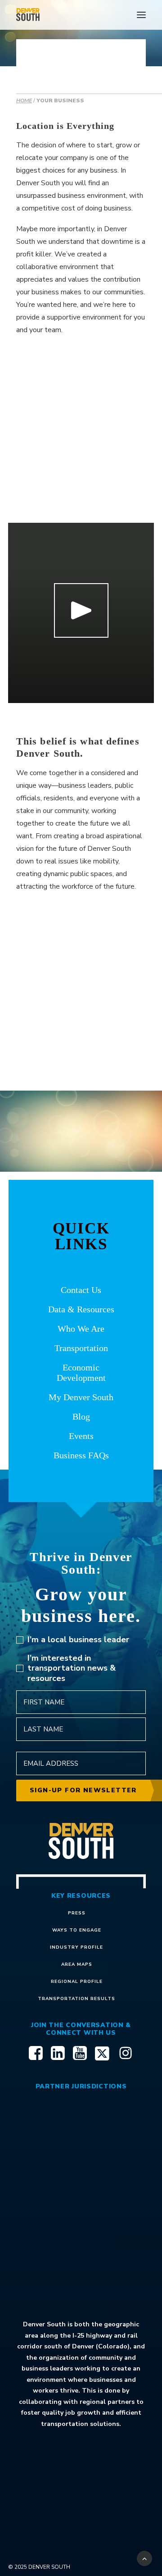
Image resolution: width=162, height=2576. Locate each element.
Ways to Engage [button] (77, 1930)
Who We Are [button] (81, 1329)
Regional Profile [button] (77, 1982)
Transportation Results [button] (76, 1999)
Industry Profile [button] (76, 1947)
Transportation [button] (81, 1348)
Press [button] (77, 1913)
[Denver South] (28, 15)
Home (24, 100)
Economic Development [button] (81, 1372)
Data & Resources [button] (81, 1309)
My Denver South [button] (81, 1397)
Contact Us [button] (81, 1290)
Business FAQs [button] (81, 1455)
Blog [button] (81, 1416)
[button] (141, 15)
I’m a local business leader (78, 1640)
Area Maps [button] (77, 1964)
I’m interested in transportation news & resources (72, 1668)
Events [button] (81, 1436)
